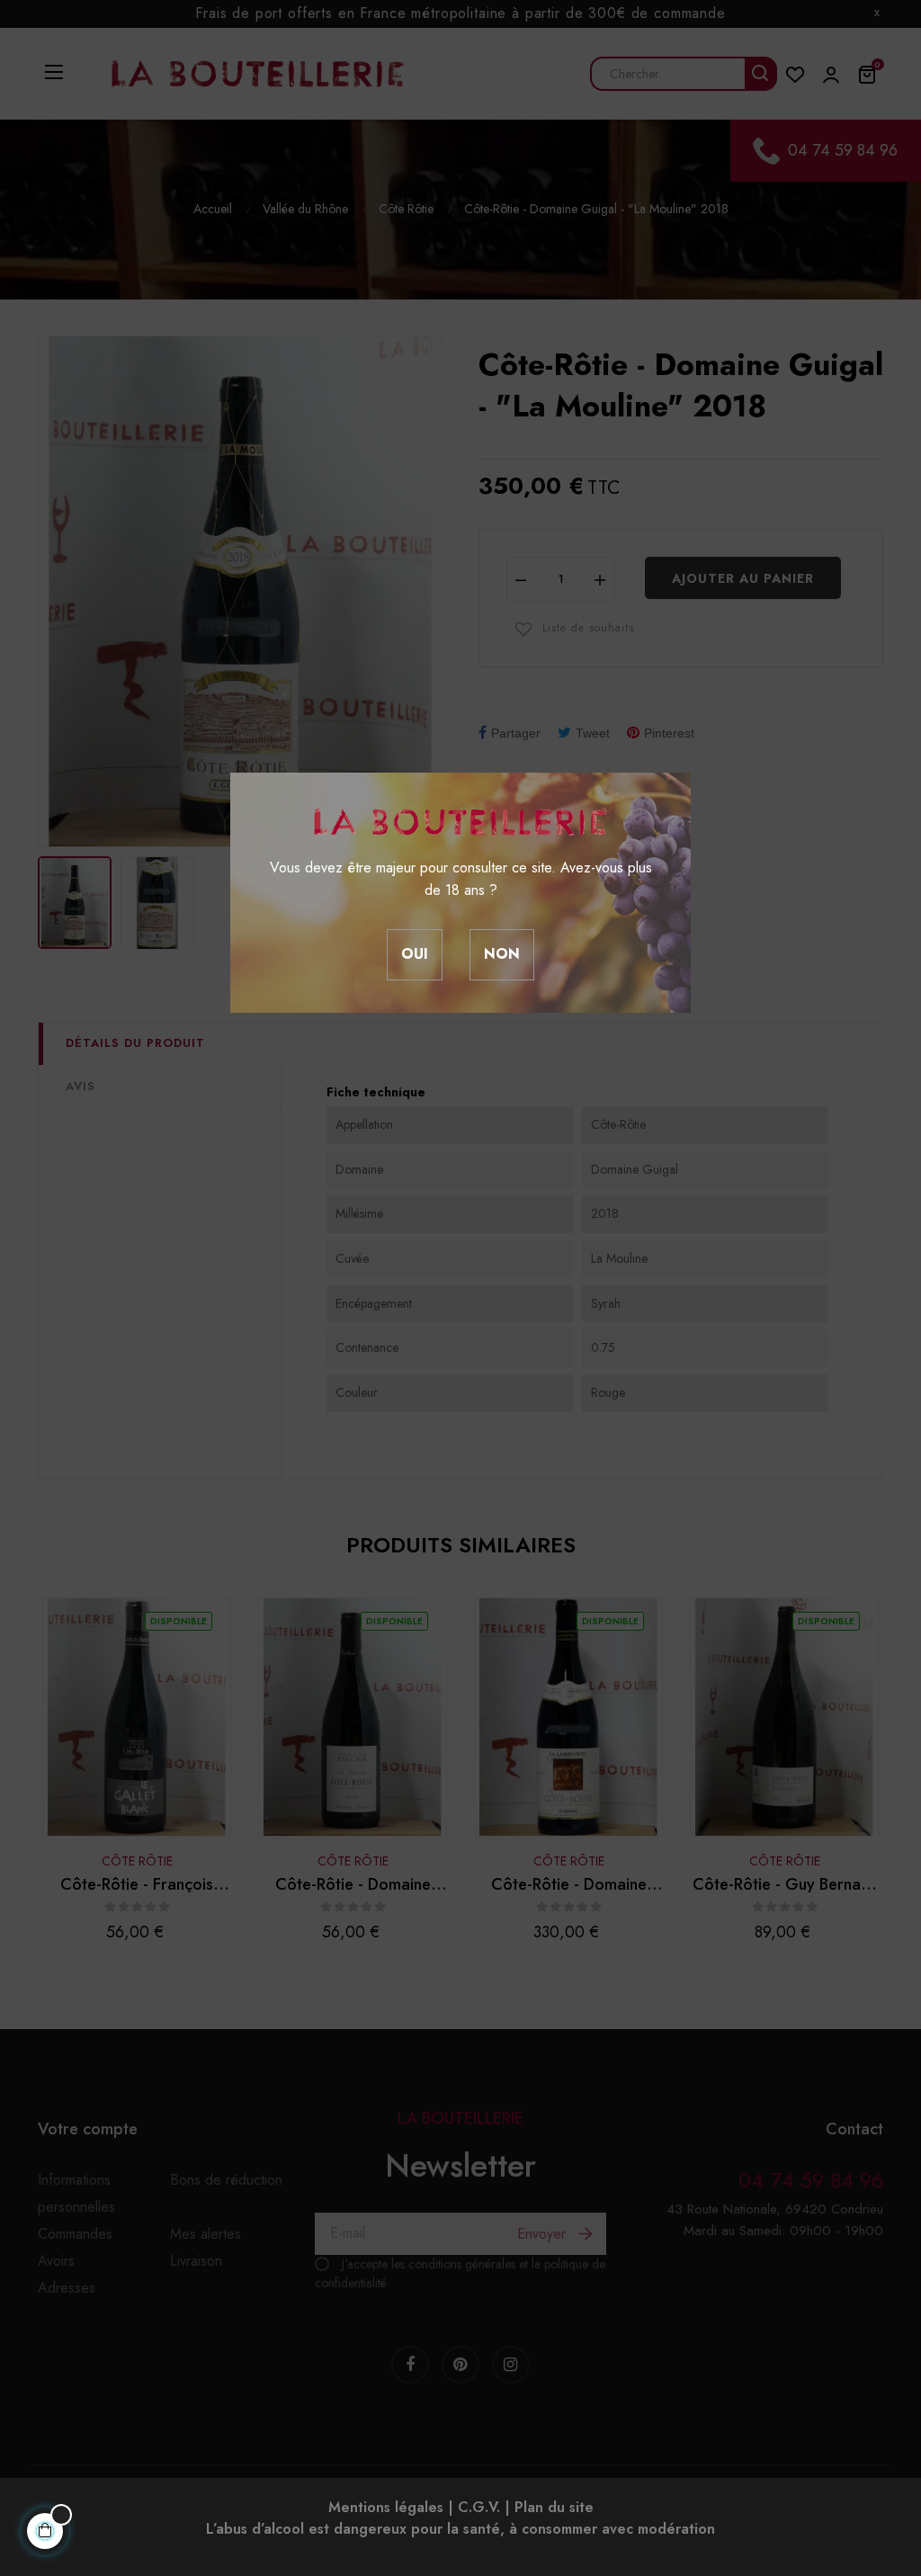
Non (502, 954)
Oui (415, 954)
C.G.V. (479, 2507)
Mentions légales (386, 2507)
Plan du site (554, 2507)
